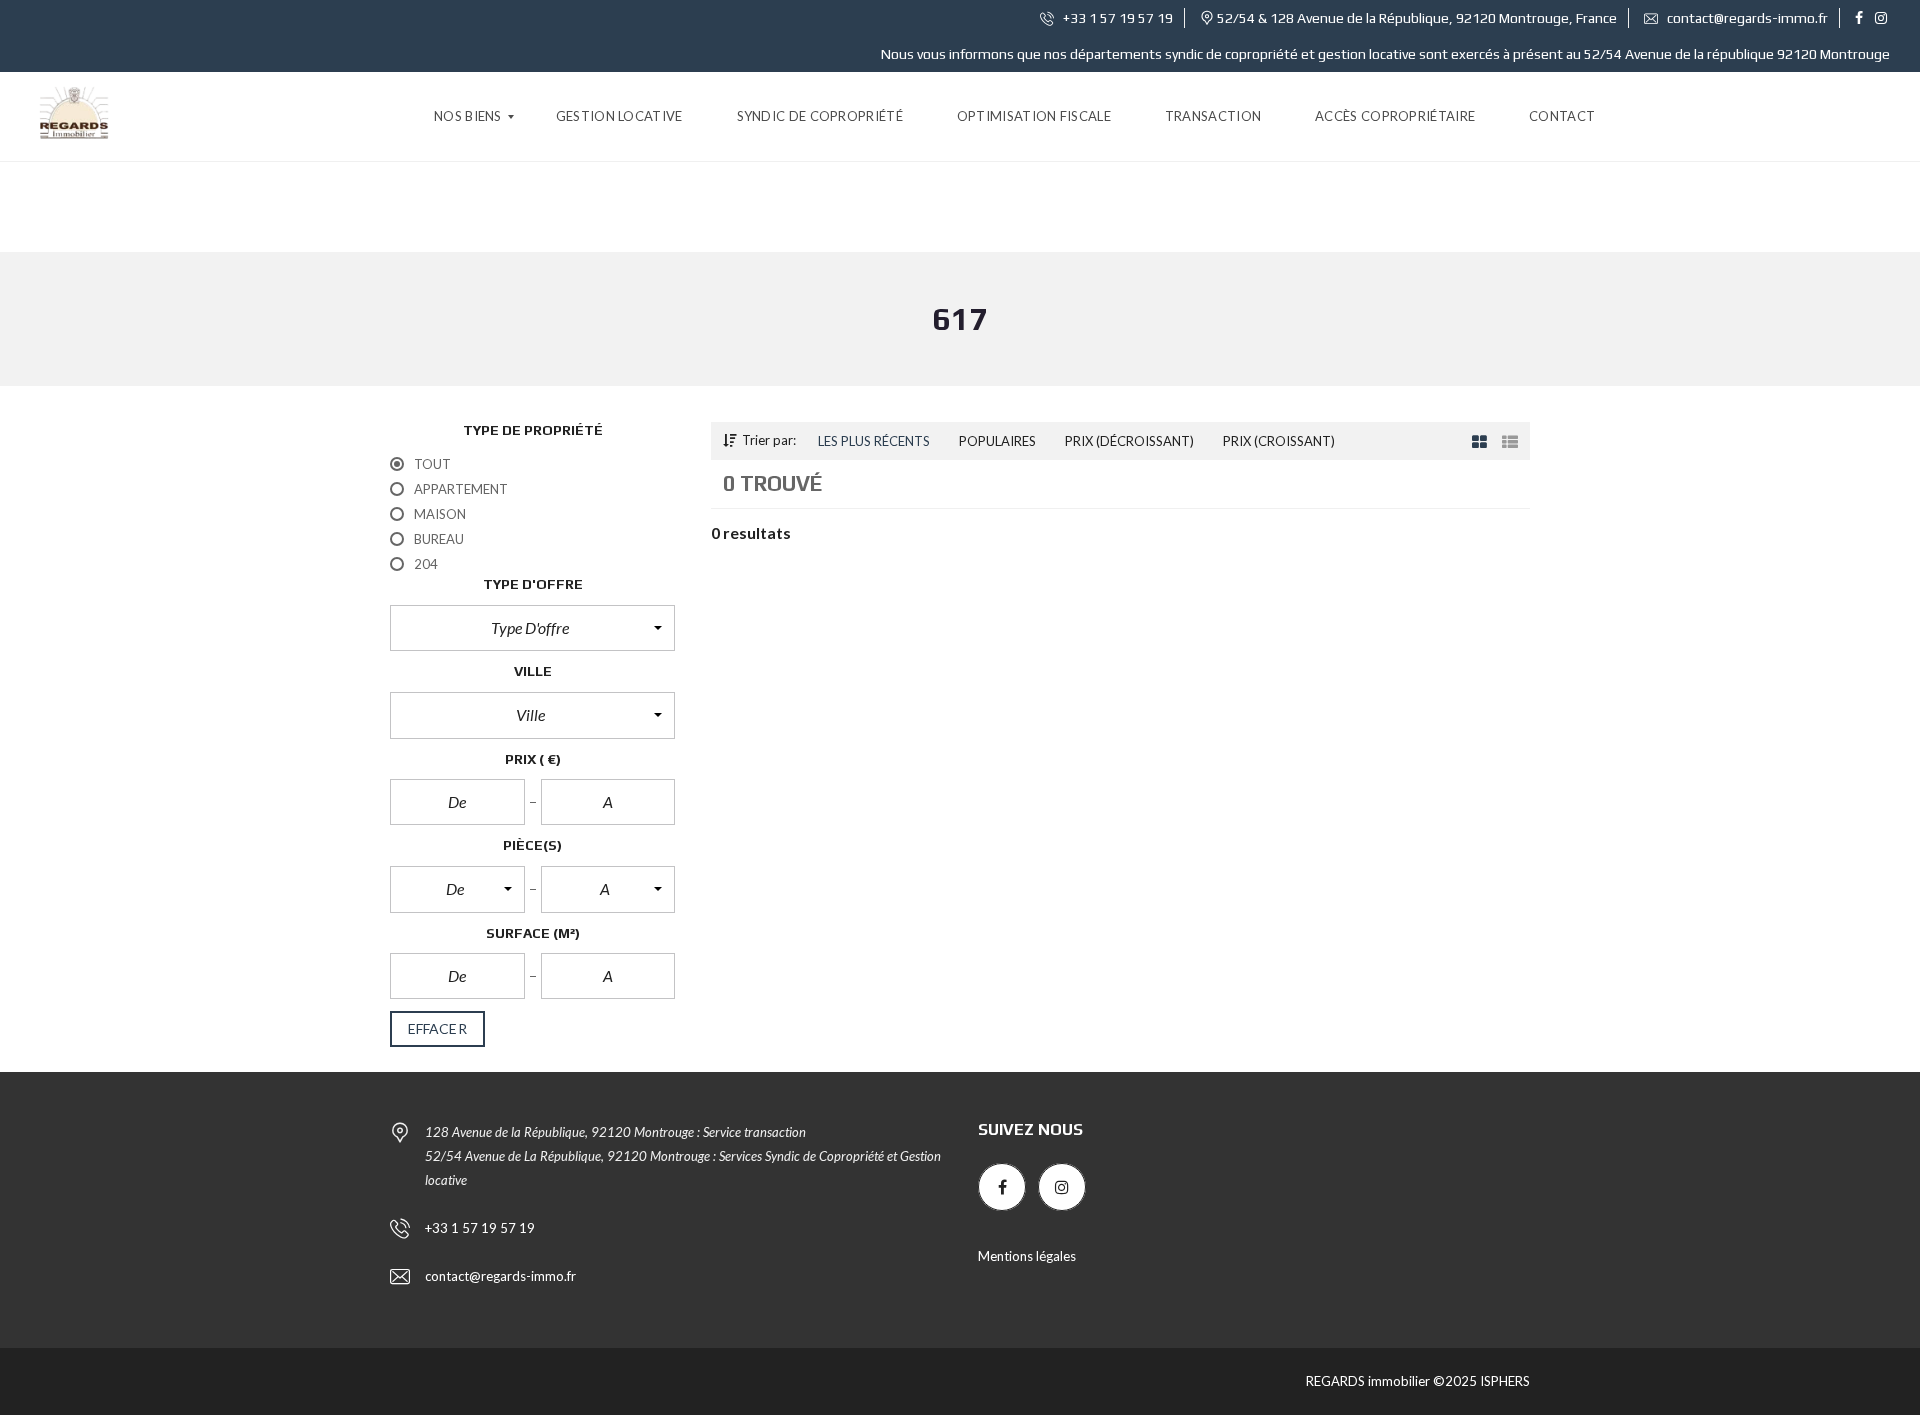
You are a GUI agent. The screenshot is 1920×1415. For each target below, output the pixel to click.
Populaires (997, 441)
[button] (532, 628)
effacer (437, 1028)
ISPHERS (1503, 1381)
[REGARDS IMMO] (74, 117)
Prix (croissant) (1279, 441)
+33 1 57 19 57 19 (1116, 18)
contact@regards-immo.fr (1746, 18)
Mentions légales (1027, 1256)
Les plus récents (874, 441)
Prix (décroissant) (1129, 441)
